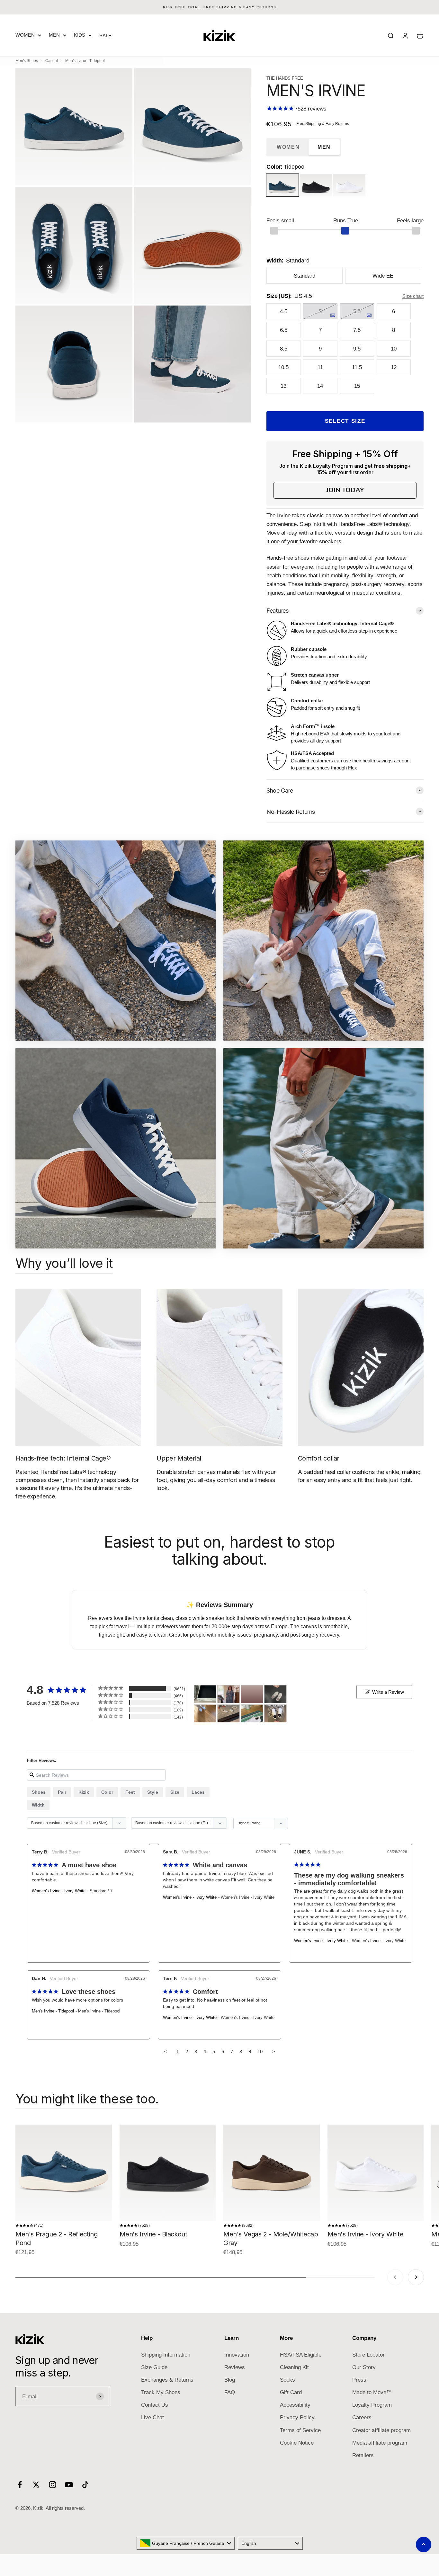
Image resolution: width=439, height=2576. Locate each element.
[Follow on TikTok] (85, 2485)
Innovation (237, 2355)
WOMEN (25, 35)
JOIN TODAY (345, 490)
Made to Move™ (372, 2392)
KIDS (80, 35)
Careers (362, 2417)
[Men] (205, 1694)
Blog (230, 2380)
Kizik (84, 1792)
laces (198, 1792)
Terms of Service (300, 2430)
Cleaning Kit (294, 2367)
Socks (287, 2380)
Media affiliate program (380, 2443)
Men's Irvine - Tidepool (53, 2011)
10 (260, 2052)
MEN (54, 35)
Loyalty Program (372, 2405)
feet (130, 1792)
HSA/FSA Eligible (301, 2355)
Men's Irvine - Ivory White (366, 2234)
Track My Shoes (161, 2392)
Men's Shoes (27, 61)
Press (359, 2380)
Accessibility (295, 2405)
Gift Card (291, 2392)
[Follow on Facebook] (20, 2485)
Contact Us (155, 2405)
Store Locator (368, 2355)
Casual (52, 61)
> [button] (274, 2052)
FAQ (230, 2392)
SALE (105, 36)
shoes (39, 1792)
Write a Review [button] (388, 1692)
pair (62, 1792)
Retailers (363, 2455)
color (107, 1792)
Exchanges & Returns (167, 2380)
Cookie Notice (297, 2443)
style (153, 1792)
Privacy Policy (297, 2417)
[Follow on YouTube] (69, 2485)
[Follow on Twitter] (36, 2485)
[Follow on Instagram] (53, 2485)
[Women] (228, 1694)
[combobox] (186, 2543)
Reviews (235, 2367)
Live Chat (152, 2417)
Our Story (364, 2367)
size (175, 1792)
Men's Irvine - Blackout (153, 2234)
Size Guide (154, 2367)
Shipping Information (166, 2355)
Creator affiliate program (381, 2430)
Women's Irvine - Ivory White (59, 1891)
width (38, 1805)
